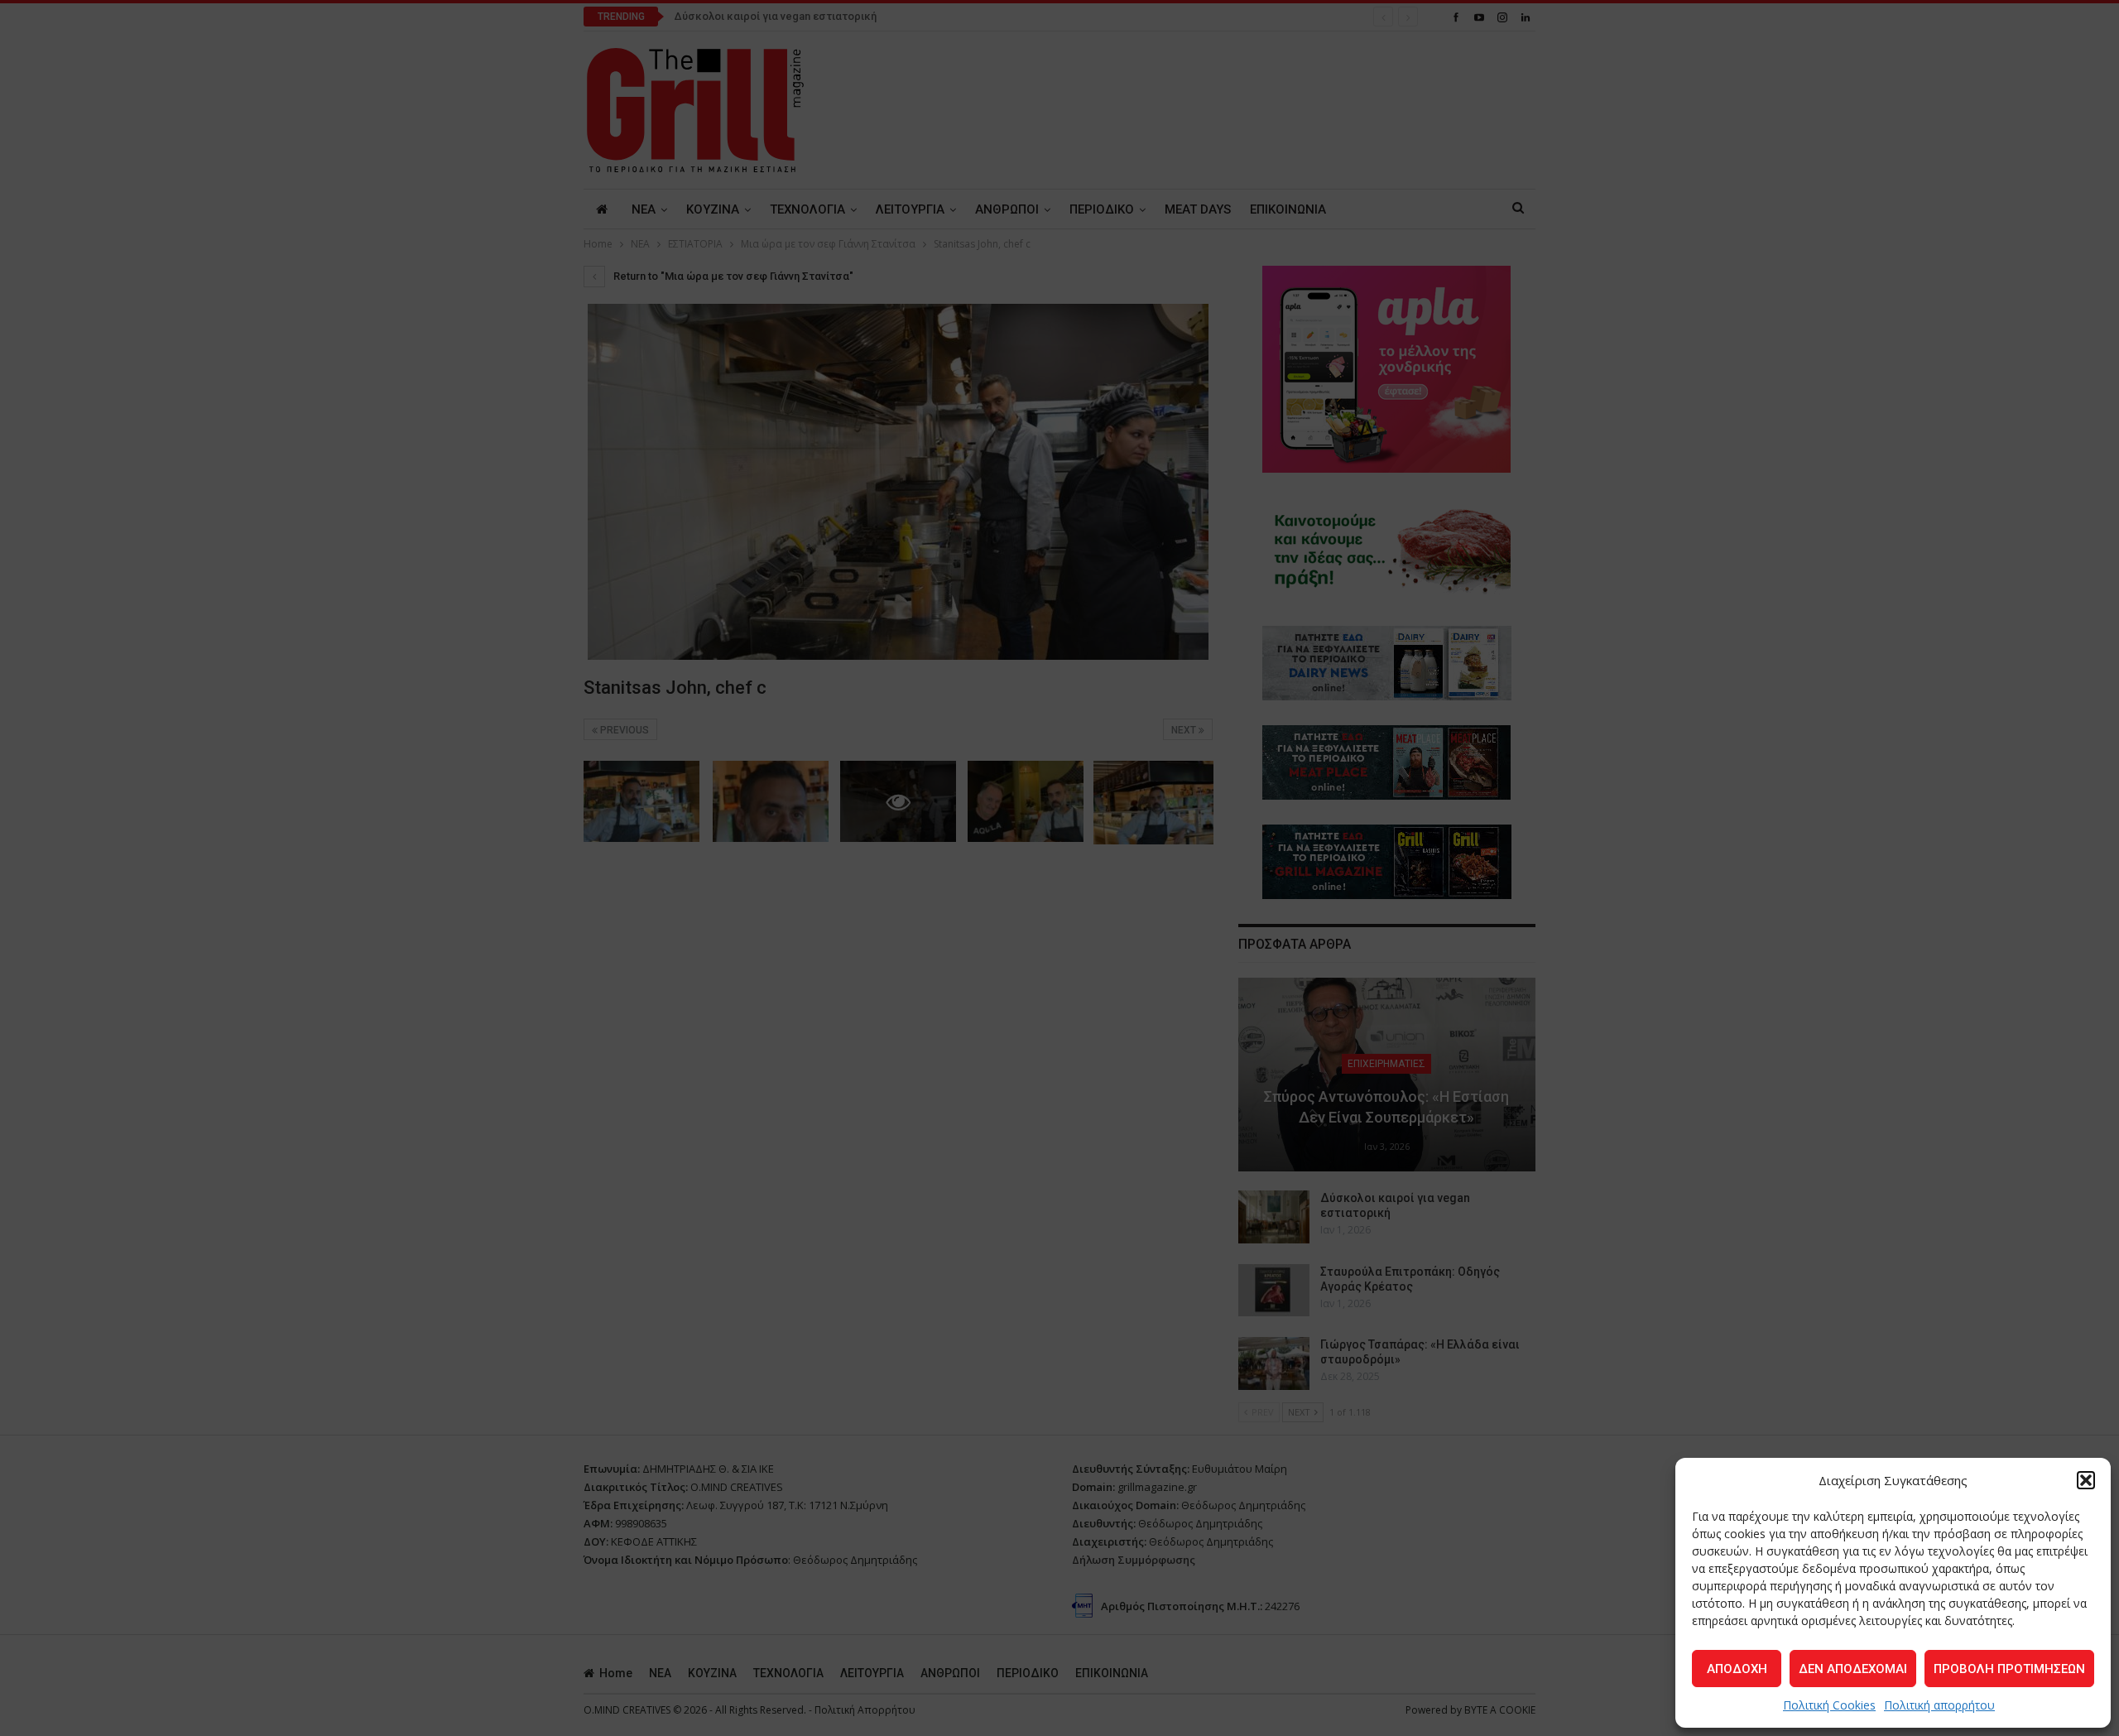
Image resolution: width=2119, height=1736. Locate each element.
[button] (2086, 1480)
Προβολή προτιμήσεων (2009, 1669)
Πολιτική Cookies (1829, 1705)
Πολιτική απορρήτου (1939, 1705)
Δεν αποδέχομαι (1853, 1669)
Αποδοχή (1737, 1669)
